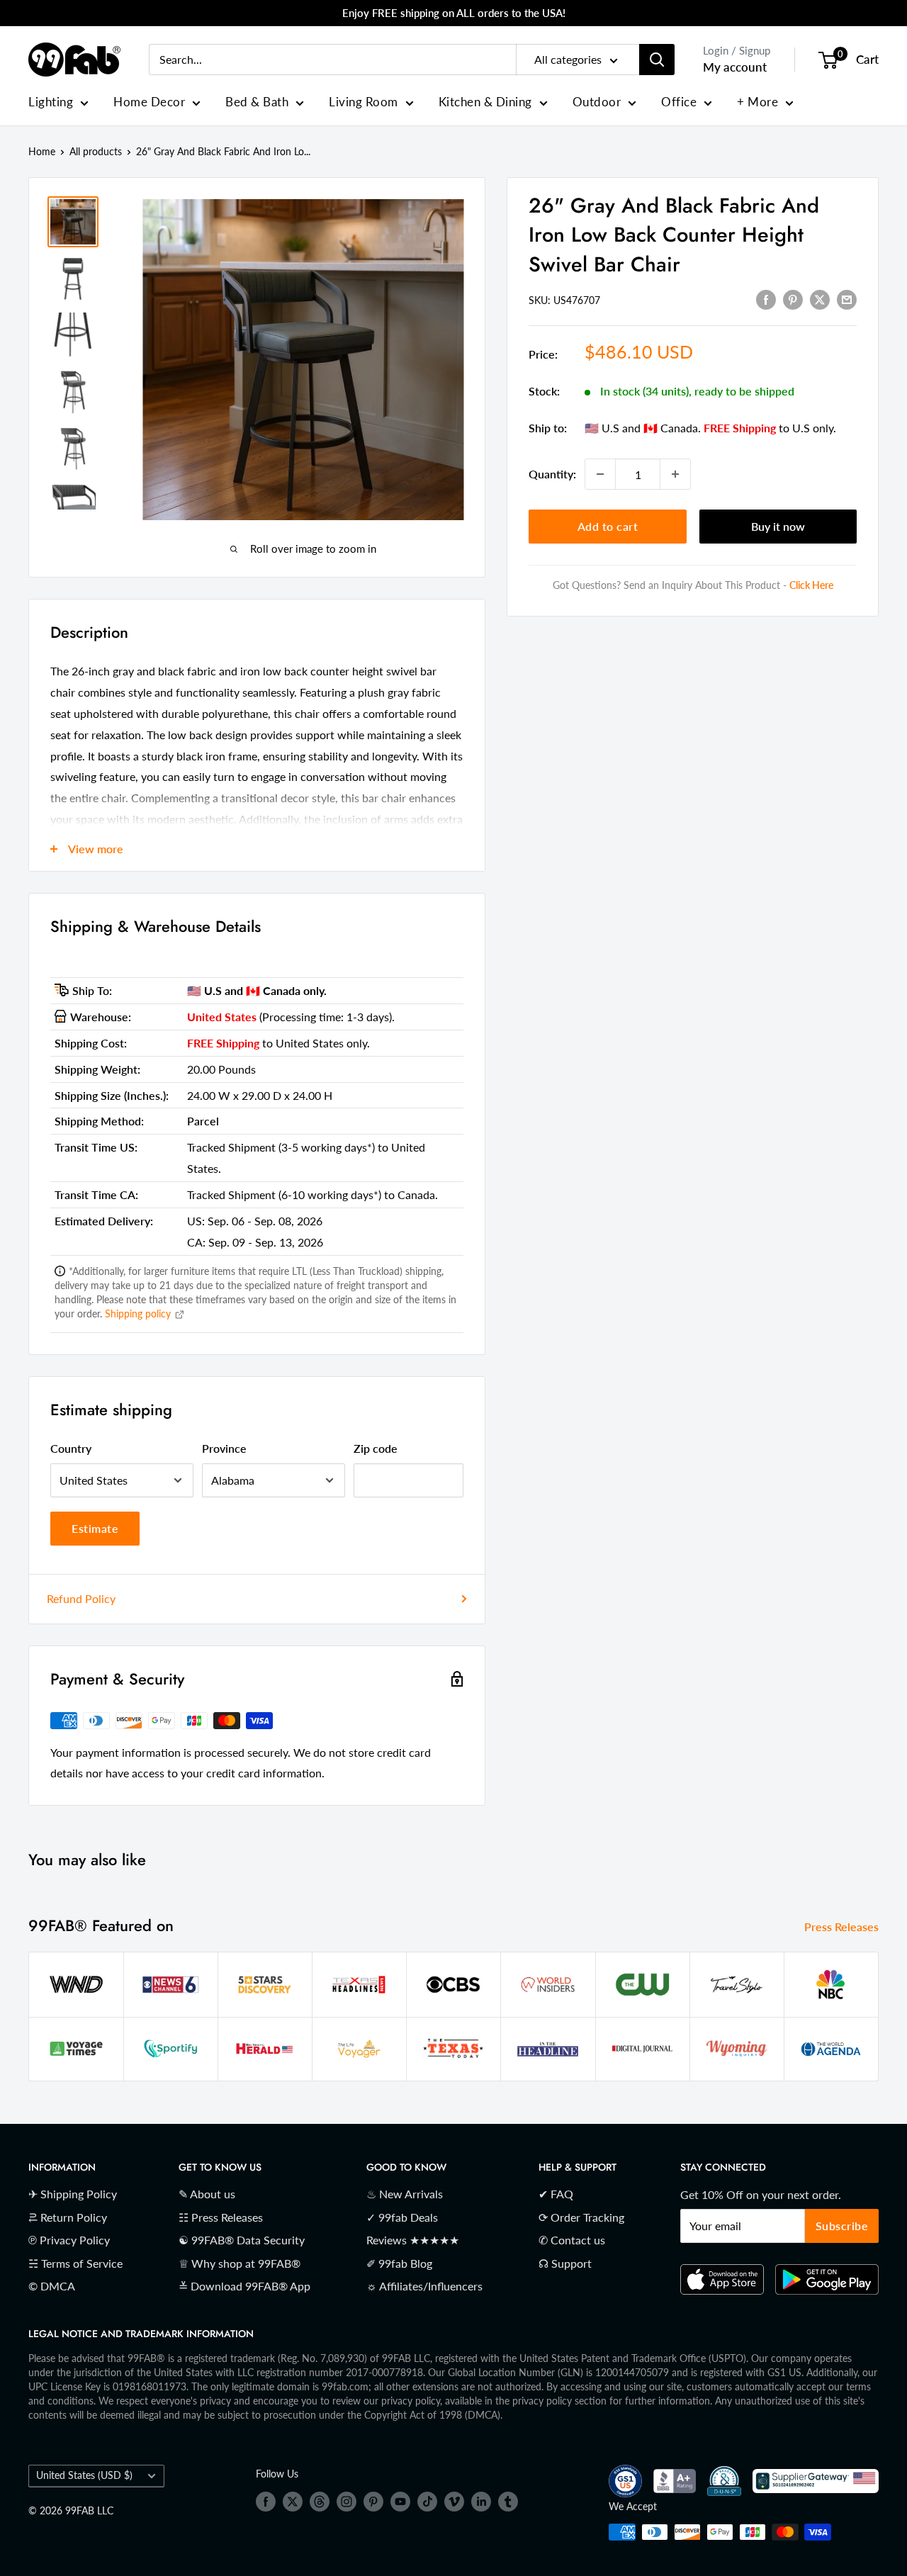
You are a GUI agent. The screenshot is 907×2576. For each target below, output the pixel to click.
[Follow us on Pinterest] (373, 2501)
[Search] (657, 60)
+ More (757, 102)
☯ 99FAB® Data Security (242, 2240)
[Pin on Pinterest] (793, 299)
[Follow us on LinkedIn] (481, 2501)
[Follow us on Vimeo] (454, 2501)
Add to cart (608, 526)
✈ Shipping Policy (73, 2194)
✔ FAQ (556, 2194)
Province (224, 1448)
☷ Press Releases (221, 2217)
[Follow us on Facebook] (266, 2501)
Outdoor (597, 102)
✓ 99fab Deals (402, 2217)
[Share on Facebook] (766, 299)
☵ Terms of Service (75, 2263)
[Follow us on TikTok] (427, 2501)
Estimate (95, 1528)
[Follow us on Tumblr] (508, 2501)
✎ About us (207, 2194)
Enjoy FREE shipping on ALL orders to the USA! (454, 13)
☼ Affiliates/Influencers (424, 2286)
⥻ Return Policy (68, 2217)
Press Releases (843, 1927)
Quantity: (552, 474)
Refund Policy (81, 1598)
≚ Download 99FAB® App (244, 2286)
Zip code (376, 1448)
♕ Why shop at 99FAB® (240, 2263)
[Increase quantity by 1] (675, 474)
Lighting (51, 102)
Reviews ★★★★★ (413, 2240)
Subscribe (842, 2226)
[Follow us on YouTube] (400, 2501)
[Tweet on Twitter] (820, 299)
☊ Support (565, 2263)
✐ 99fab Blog (399, 2263)
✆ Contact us (572, 2240)
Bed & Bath (257, 102)
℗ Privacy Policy (69, 2240)
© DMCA (52, 2286)
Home (42, 151)
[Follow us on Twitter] (293, 2501)
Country (71, 1448)
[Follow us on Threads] (320, 2501)
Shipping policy (139, 1314)
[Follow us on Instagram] (347, 2501)
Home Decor (149, 102)
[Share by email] (847, 299)
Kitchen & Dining (485, 102)
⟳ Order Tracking (581, 2217)
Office (679, 102)
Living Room (364, 102)
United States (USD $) (84, 2475)
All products (96, 151)
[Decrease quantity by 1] (600, 474)
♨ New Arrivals (405, 2194)
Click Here (811, 585)
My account (735, 67)
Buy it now (778, 526)
